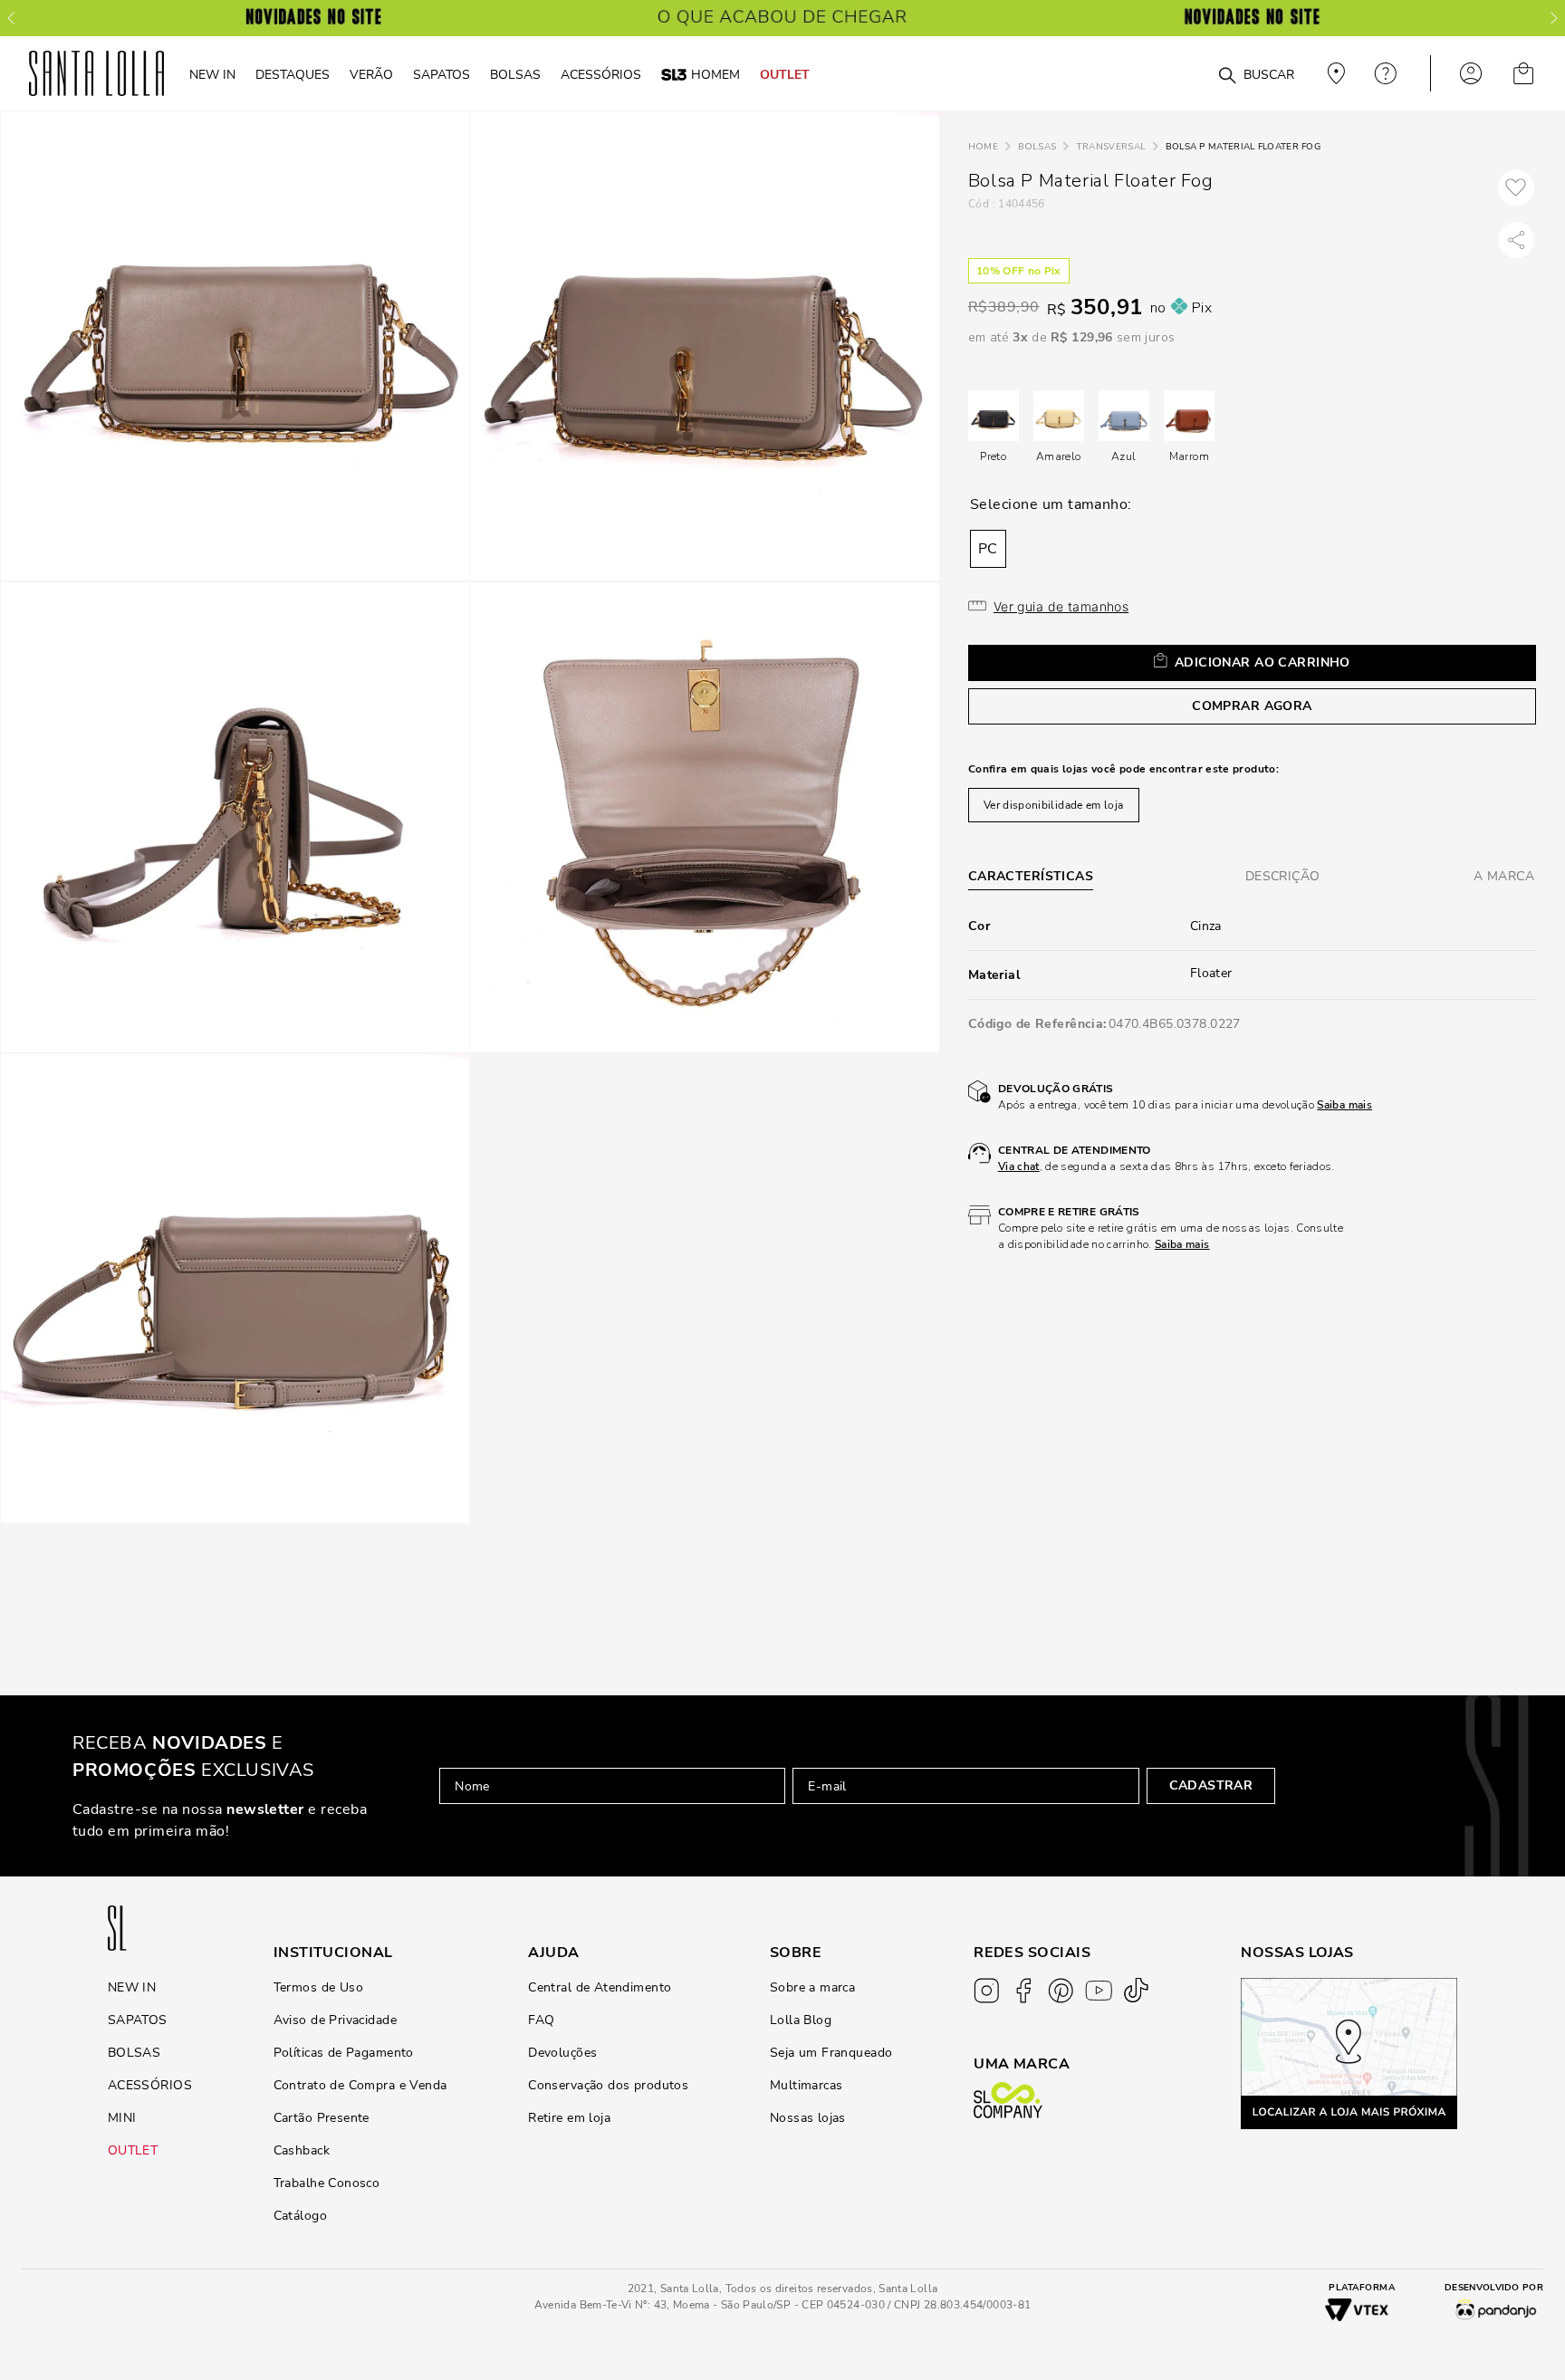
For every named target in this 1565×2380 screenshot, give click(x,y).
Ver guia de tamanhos (1061, 606)
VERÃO (371, 74)
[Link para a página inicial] (983, 147)
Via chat (1019, 1166)
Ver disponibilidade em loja (1054, 805)
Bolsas (1037, 147)
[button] (988, 549)
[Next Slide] (1554, 18)
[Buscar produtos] (1227, 76)
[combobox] (1183, 74)
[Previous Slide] (11, 18)
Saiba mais (1344, 1105)
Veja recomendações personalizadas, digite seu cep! (1334, 73)
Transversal (1111, 147)
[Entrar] (1471, 73)
